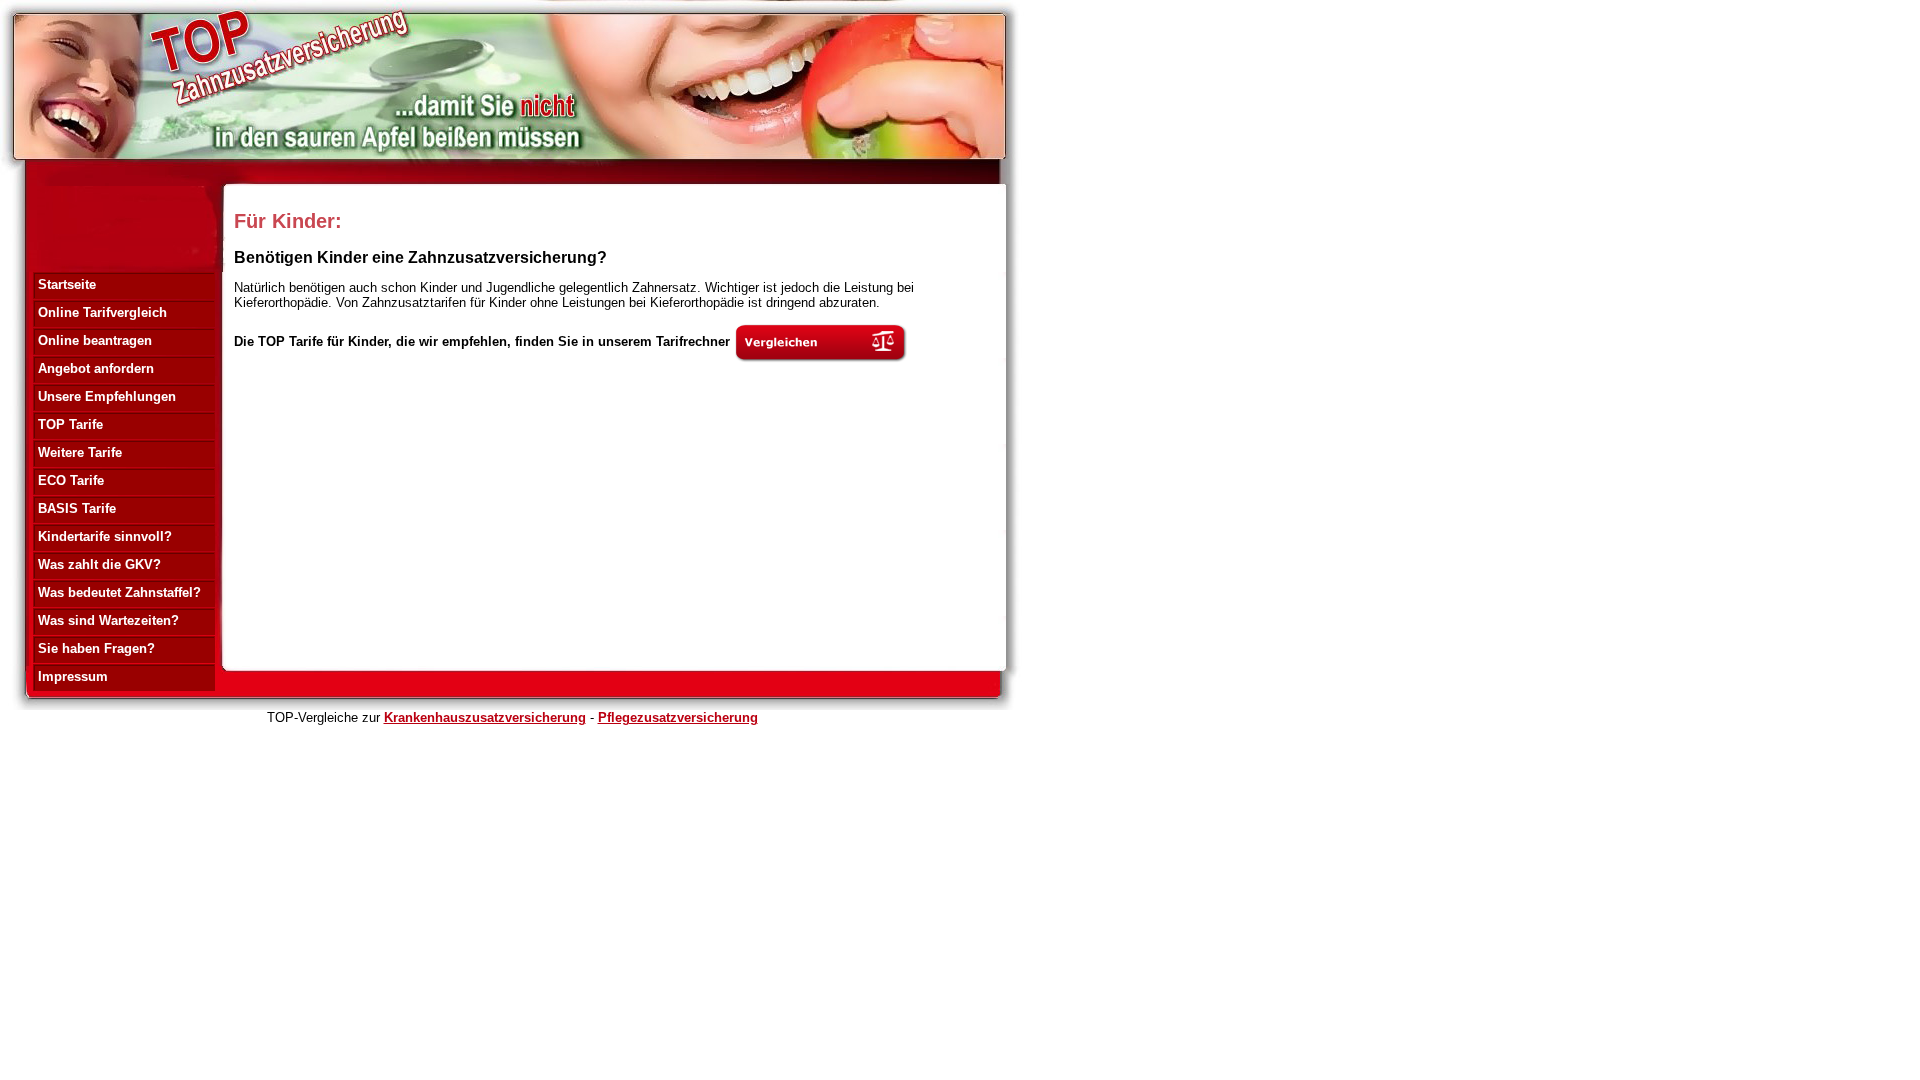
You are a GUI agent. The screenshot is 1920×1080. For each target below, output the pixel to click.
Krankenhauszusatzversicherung (485, 717)
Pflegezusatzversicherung (678, 717)
